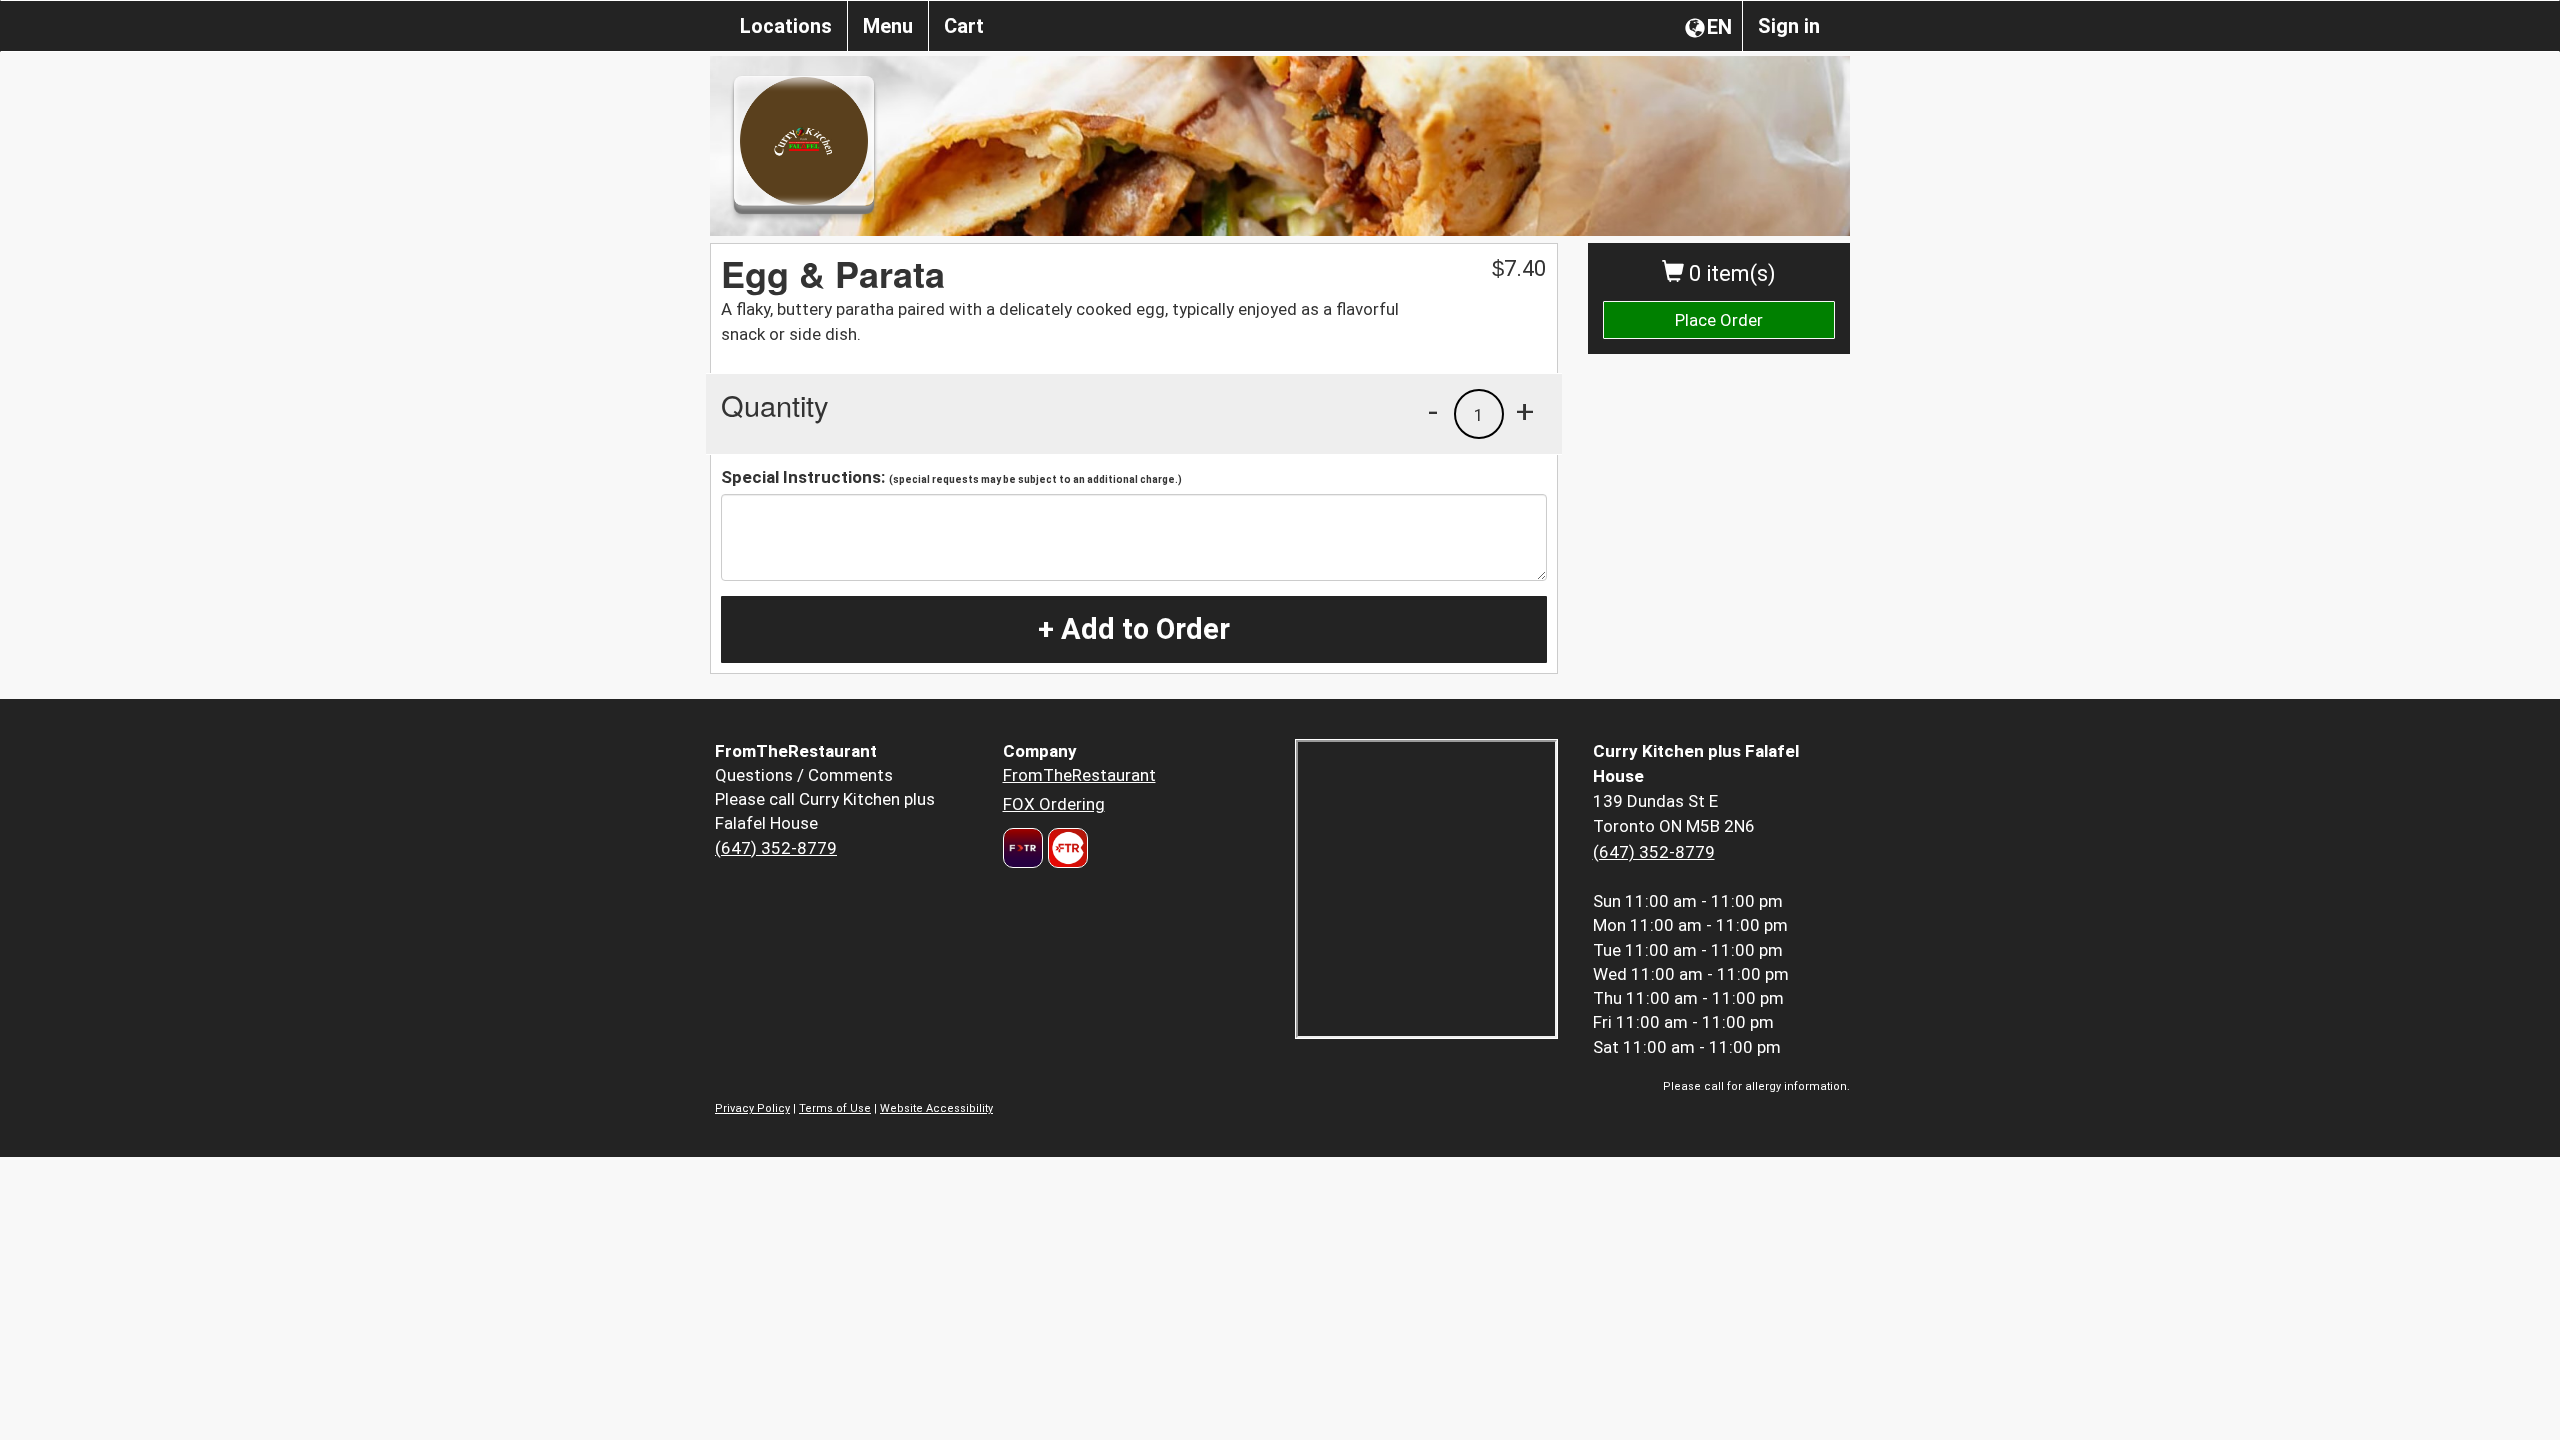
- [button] (1433, 411)
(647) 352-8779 (776, 848)
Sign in (1789, 26)
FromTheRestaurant (1079, 775)
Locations (786, 26)
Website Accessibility (936, 1108)
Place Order (1719, 320)
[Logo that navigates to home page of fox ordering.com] (1065, 848)
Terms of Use (835, 1108)
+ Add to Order (1134, 629)
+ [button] (1525, 411)
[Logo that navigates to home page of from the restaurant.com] (1023, 848)
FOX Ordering (1054, 804)
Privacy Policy (752, 1108)
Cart (964, 26)
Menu (888, 26)
